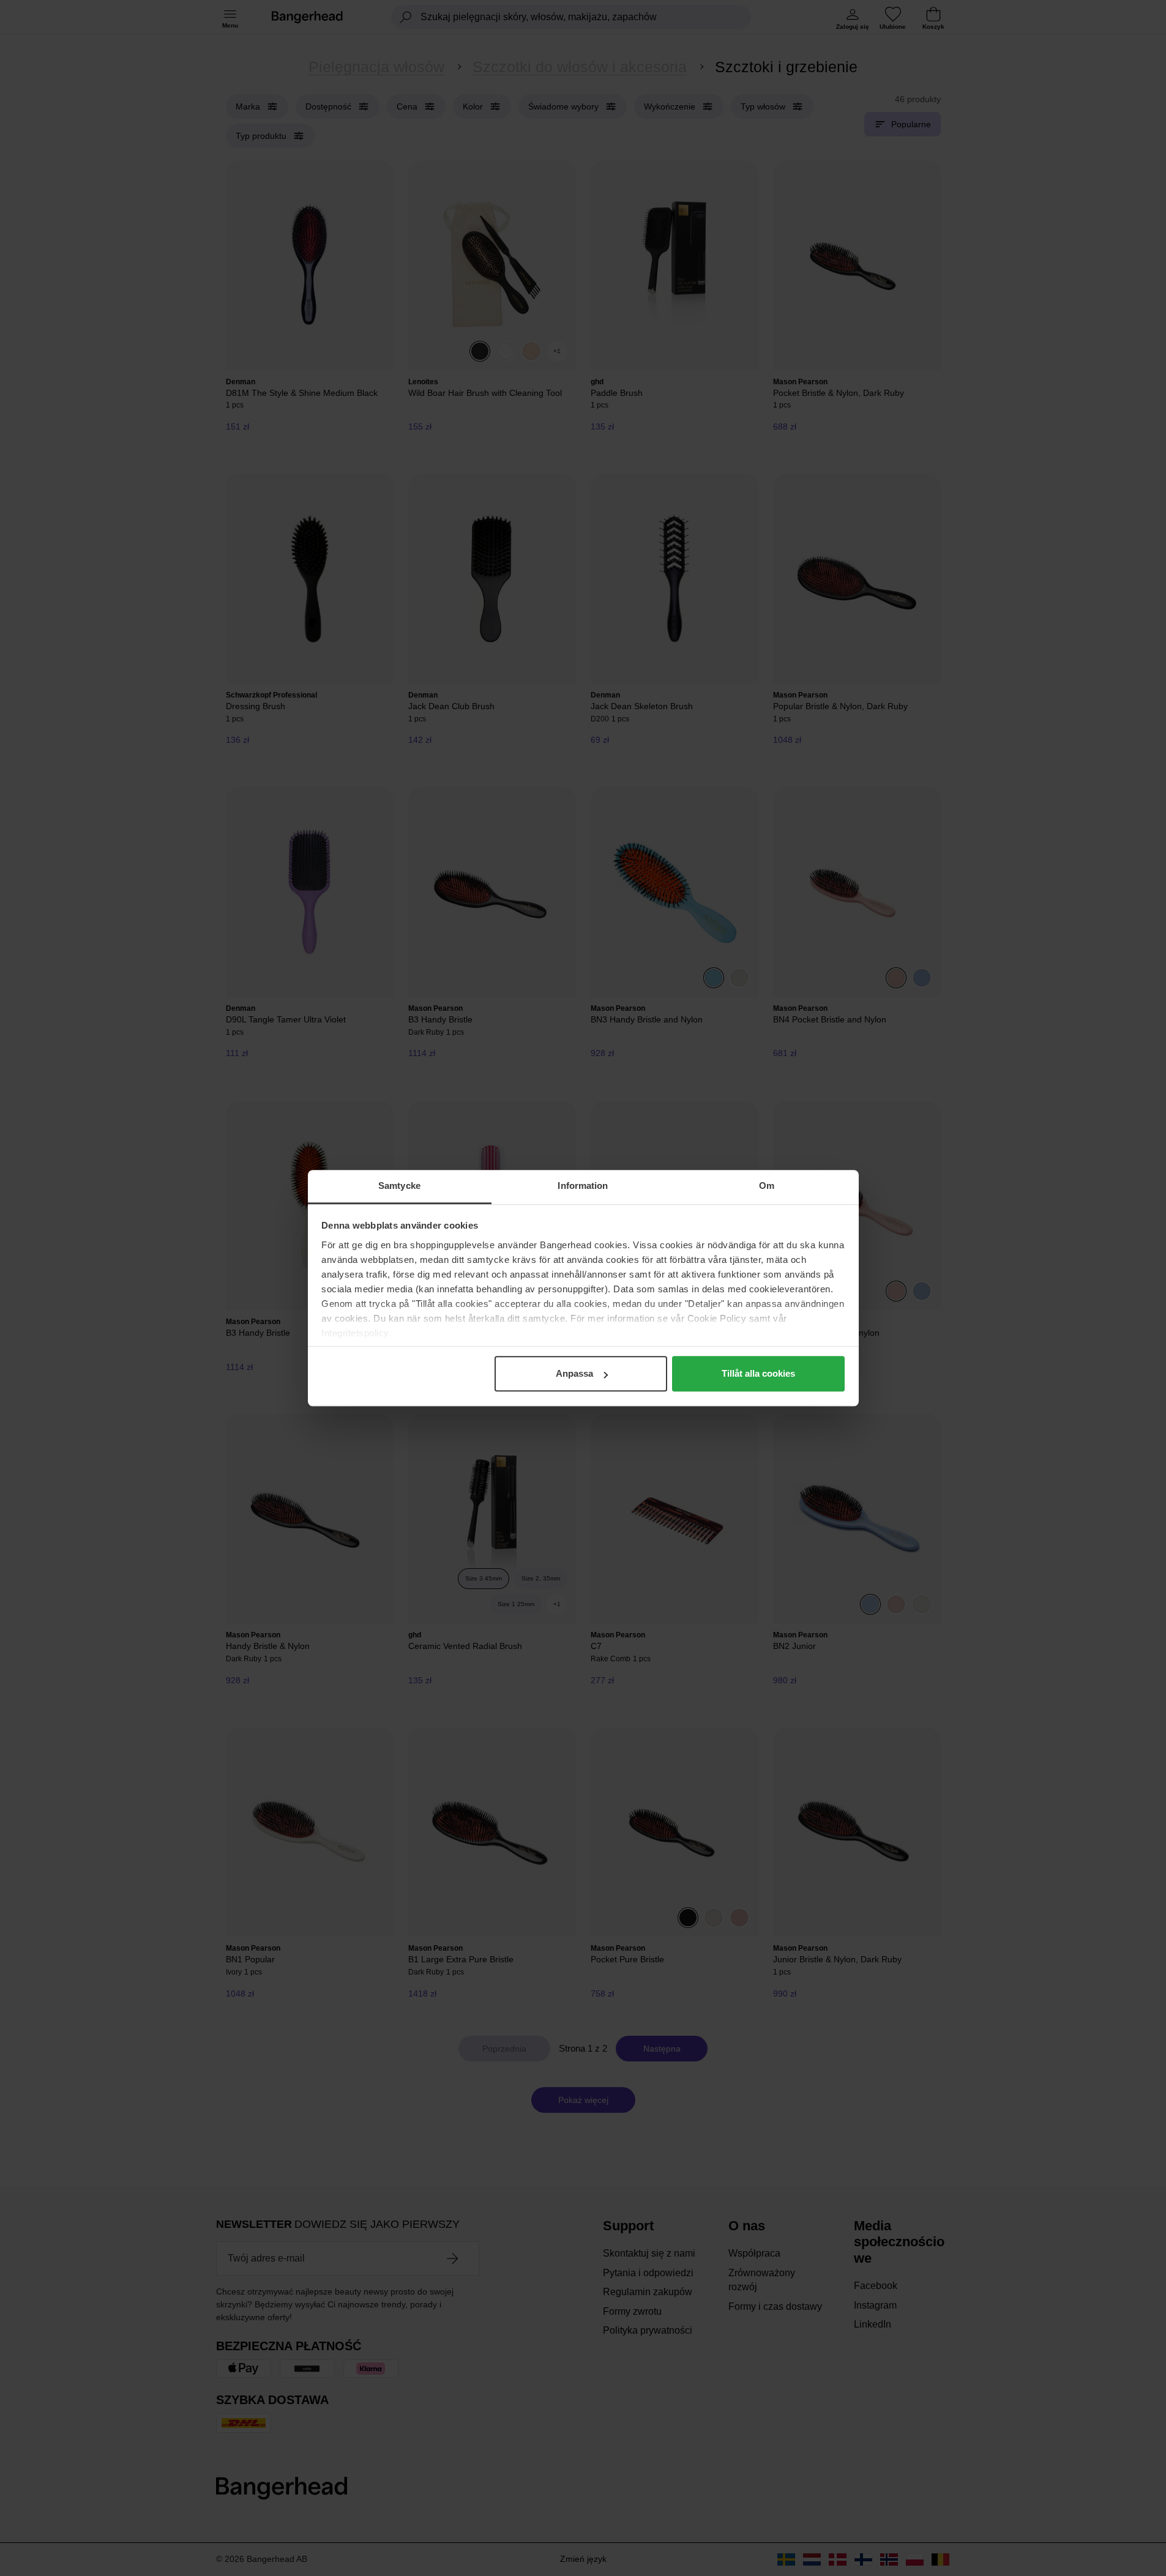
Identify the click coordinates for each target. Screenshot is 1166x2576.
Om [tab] (767, 1186)
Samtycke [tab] (399, 1186)
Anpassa (574, 1373)
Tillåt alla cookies (758, 1373)
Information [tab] (583, 1186)
